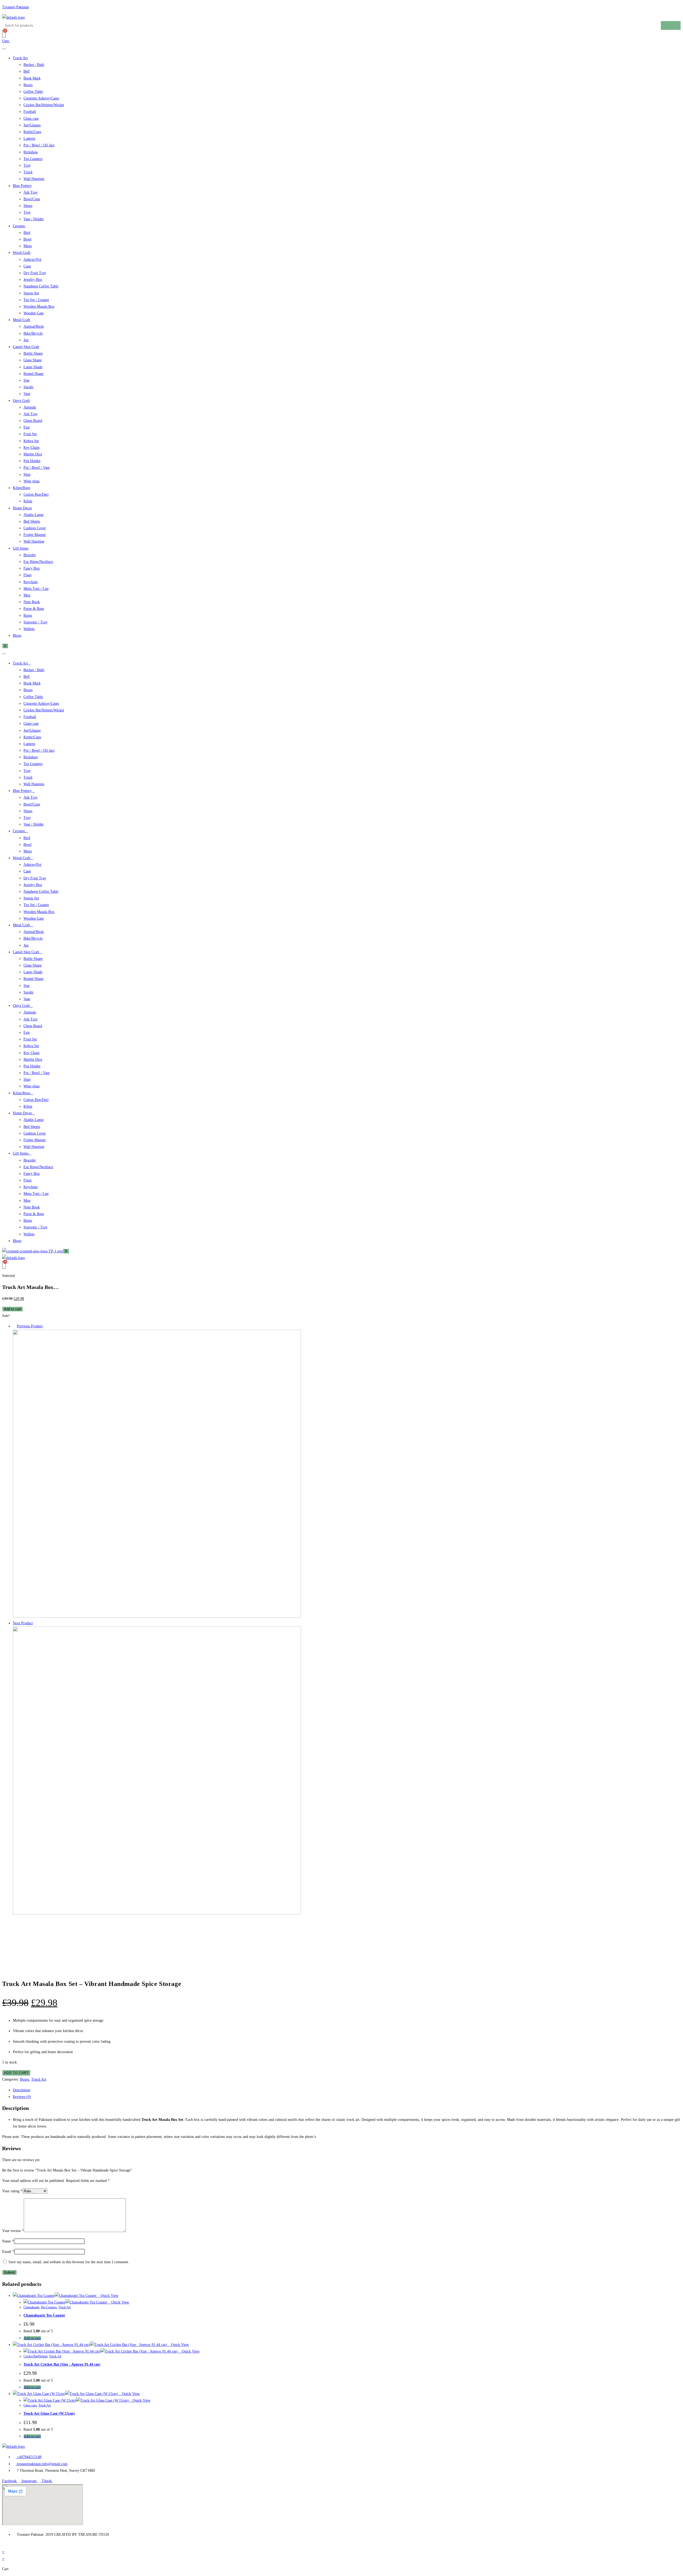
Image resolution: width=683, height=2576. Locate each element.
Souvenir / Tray (35, 622)
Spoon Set (31, 293)
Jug (26, 340)
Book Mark (32, 78)
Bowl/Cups (32, 199)
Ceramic (19, 226)
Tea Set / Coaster (36, 300)
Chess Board (33, 421)
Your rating (12, 2191)
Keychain (31, 582)
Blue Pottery (22, 186)
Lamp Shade (33, 367)
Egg (27, 427)
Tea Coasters (33, 159)
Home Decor (22, 508)
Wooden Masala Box (39, 307)
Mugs (28, 246)
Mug (27, 595)
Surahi (28, 387)
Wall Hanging (34, 179)
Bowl (27, 239)
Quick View (109, 2296)
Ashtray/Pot (32, 260)
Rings (28, 616)
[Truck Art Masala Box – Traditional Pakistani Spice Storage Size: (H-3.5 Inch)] (157, 1616)
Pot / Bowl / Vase (37, 468)
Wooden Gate (34, 313)
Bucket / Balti (34, 65)
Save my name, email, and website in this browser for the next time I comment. (69, 2262)
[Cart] (4, 34)
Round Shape (33, 374)
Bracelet (30, 555)
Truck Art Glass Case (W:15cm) (49, 2413)
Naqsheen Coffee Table (41, 286)
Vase (27, 394)
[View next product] (35, 1623)
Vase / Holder (34, 219)
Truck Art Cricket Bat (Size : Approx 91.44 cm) (62, 2364)
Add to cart (13, 1309)
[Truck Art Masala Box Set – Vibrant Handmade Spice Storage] (157, 1913)
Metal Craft (21, 320)
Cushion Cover (35, 528)
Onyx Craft (21, 401)
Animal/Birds (34, 326)
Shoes (28, 206)
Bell (27, 71)
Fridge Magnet (35, 535)
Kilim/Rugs (21, 488)
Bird (27, 233)
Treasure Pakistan (15, 7)
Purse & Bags (34, 609)
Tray (27, 165)
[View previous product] (14, 1326)
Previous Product (30, 1326)
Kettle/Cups (32, 132)
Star (27, 380)
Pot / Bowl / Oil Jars (39, 145)
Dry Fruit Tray (35, 273)
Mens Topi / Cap (36, 589)
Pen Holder (32, 461)
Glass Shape (33, 360)
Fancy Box (32, 568)
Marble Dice (33, 454)
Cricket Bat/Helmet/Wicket (44, 105)
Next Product (23, 1623)
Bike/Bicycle (33, 333)
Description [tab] (21, 2090)
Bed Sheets (32, 521)
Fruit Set (30, 434)
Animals (30, 407)
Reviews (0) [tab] (22, 2097)
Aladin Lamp (33, 515)
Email (8, 2252)
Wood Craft (22, 253)
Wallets (29, 629)
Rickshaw (31, 152)
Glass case (31, 119)
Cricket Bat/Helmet (35, 2356)
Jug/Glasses (32, 125)
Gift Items (21, 548)
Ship (27, 474)
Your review (13, 2231)
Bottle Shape (33, 353)
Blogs (17, 636)
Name (8, 2241)
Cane (27, 266)
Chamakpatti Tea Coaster (44, 2315)
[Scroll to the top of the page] (4, 2545)
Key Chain (31, 448)
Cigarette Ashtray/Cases (41, 98)
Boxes (28, 85)
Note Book (32, 602)
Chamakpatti (31, 2307)
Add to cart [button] (32, 2338)
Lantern (29, 139)
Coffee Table (33, 92)
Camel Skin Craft (26, 347)
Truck (28, 172)
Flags (27, 575)
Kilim (28, 501)
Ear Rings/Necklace (38, 562)
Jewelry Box (33, 280)
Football (30, 112)
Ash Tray (31, 192)
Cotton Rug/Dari (36, 494)
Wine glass (31, 481)
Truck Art (20, 58)
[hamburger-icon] (4, 49)
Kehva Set (31, 441)
